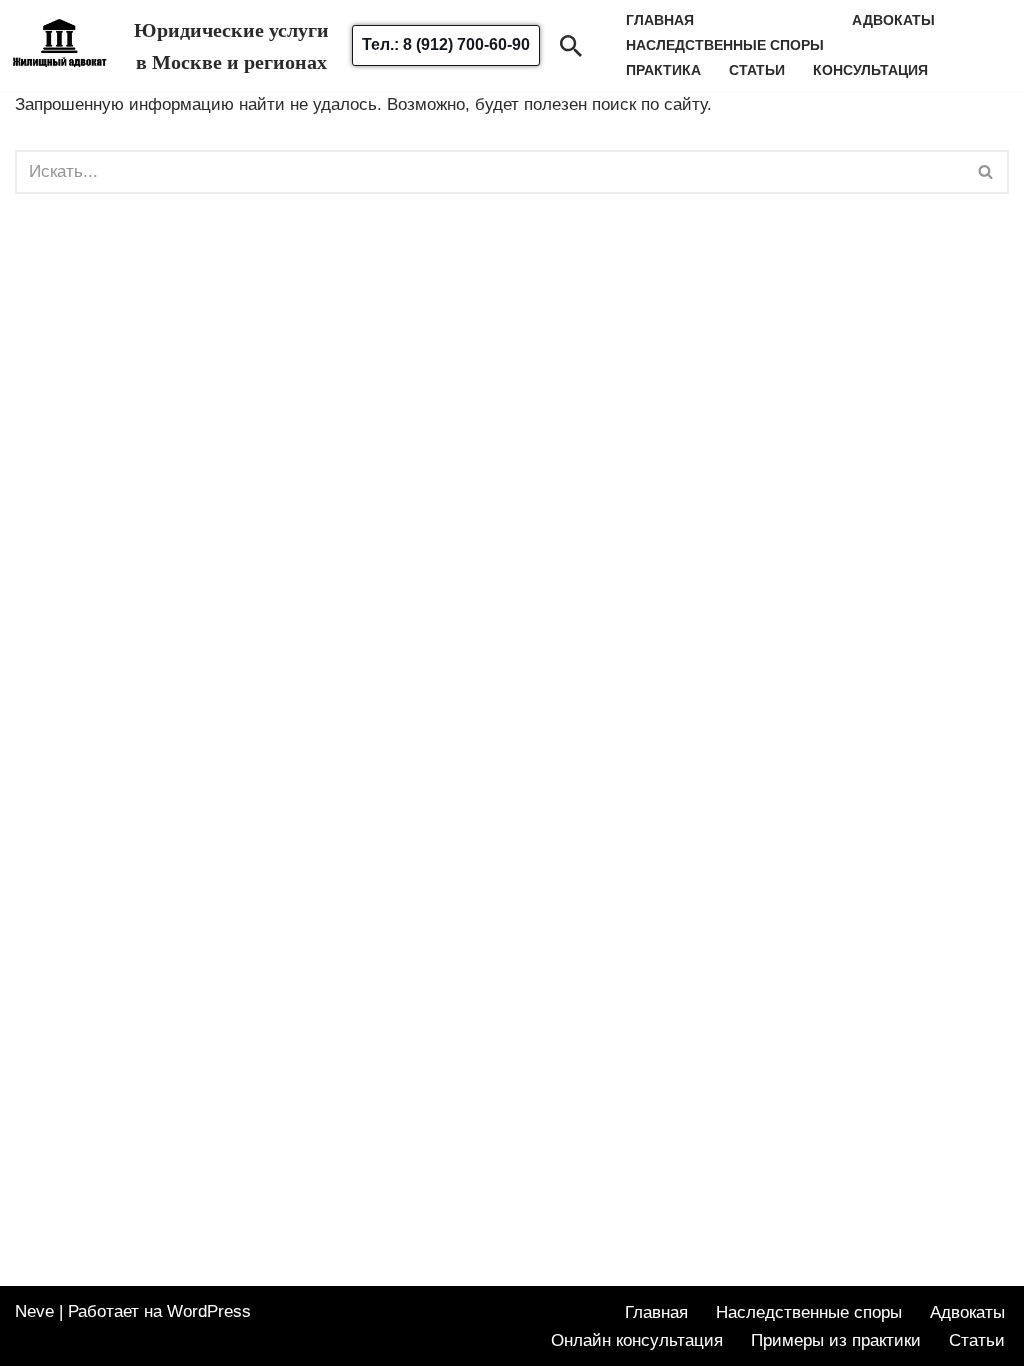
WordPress (209, 1311)
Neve (34, 1311)
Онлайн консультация (637, 1340)
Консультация (870, 70)
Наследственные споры (809, 1312)
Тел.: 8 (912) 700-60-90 (446, 44)
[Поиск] (571, 46)
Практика (663, 70)
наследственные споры (725, 45)
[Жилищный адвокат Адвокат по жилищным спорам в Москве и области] (59, 57)
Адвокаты (893, 20)
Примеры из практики (836, 1340)
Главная (656, 1312)
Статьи (757, 70)
